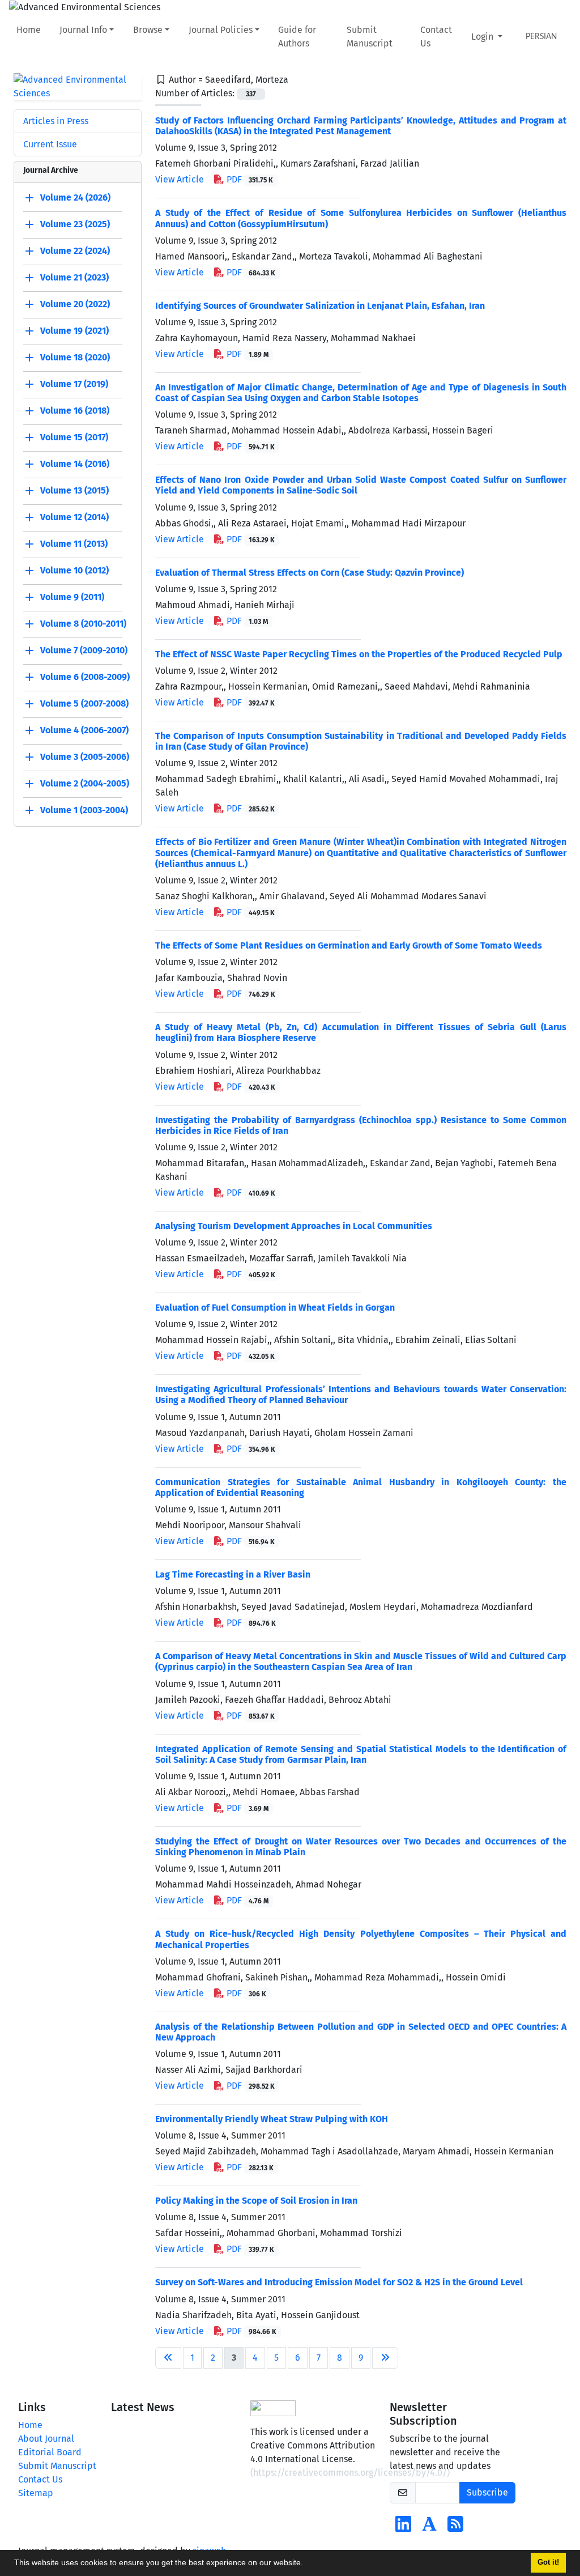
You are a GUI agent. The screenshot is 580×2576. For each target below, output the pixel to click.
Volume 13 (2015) (74, 490)
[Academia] (429, 2528)
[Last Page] (385, 2358)
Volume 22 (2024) (75, 251)
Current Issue (50, 144)
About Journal (46, 2439)
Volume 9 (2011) (72, 597)
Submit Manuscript (370, 37)
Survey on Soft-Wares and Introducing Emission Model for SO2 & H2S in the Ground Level (339, 2282)
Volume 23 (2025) (75, 224)
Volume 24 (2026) (75, 197)
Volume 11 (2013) (74, 544)
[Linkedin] (403, 2528)
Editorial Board (50, 2452)
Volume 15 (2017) (74, 437)
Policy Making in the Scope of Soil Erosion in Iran (256, 2201)
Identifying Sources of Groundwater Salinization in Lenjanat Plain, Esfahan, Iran (320, 306)
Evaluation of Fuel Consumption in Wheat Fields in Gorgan (275, 1308)
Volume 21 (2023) (74, 277)
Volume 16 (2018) (75, 411)
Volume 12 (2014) (74, 517)
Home (29, 30)
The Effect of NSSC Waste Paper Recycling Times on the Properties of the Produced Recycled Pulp (359, 654)
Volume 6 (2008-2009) (85, 677)
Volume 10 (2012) (74, 570)
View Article (180, 179)
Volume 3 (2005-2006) (85, 757)
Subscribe (487, 2492)
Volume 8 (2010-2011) (83, 624)
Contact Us (436, 37)
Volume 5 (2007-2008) (84, 703)
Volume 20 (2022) (75, 304)
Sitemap (36, 2493)
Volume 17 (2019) (74, 384)
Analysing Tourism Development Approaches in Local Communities (294, 1226)
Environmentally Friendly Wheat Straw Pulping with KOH (272, 2119)
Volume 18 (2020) (75, 357)
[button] (307, 2564)
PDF (249, 179)
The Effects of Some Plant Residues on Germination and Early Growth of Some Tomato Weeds (349, 945)
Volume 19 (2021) (74, 331)
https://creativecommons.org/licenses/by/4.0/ (350, 2473)
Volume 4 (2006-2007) (84, 730)
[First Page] (168, 2358)
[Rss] (455, 2528)
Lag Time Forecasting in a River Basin (233, 1574)
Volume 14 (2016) (75, 464)
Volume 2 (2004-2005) (85, 783)
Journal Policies (221, 30)
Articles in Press (56, 121)
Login (483, 37)
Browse (148, 30)
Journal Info (83, 30)
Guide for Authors (297, 37)
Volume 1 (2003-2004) (84, 810)
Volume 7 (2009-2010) (84, 650)
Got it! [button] (548, 2562)
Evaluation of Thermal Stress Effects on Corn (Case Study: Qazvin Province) (310, 573)
